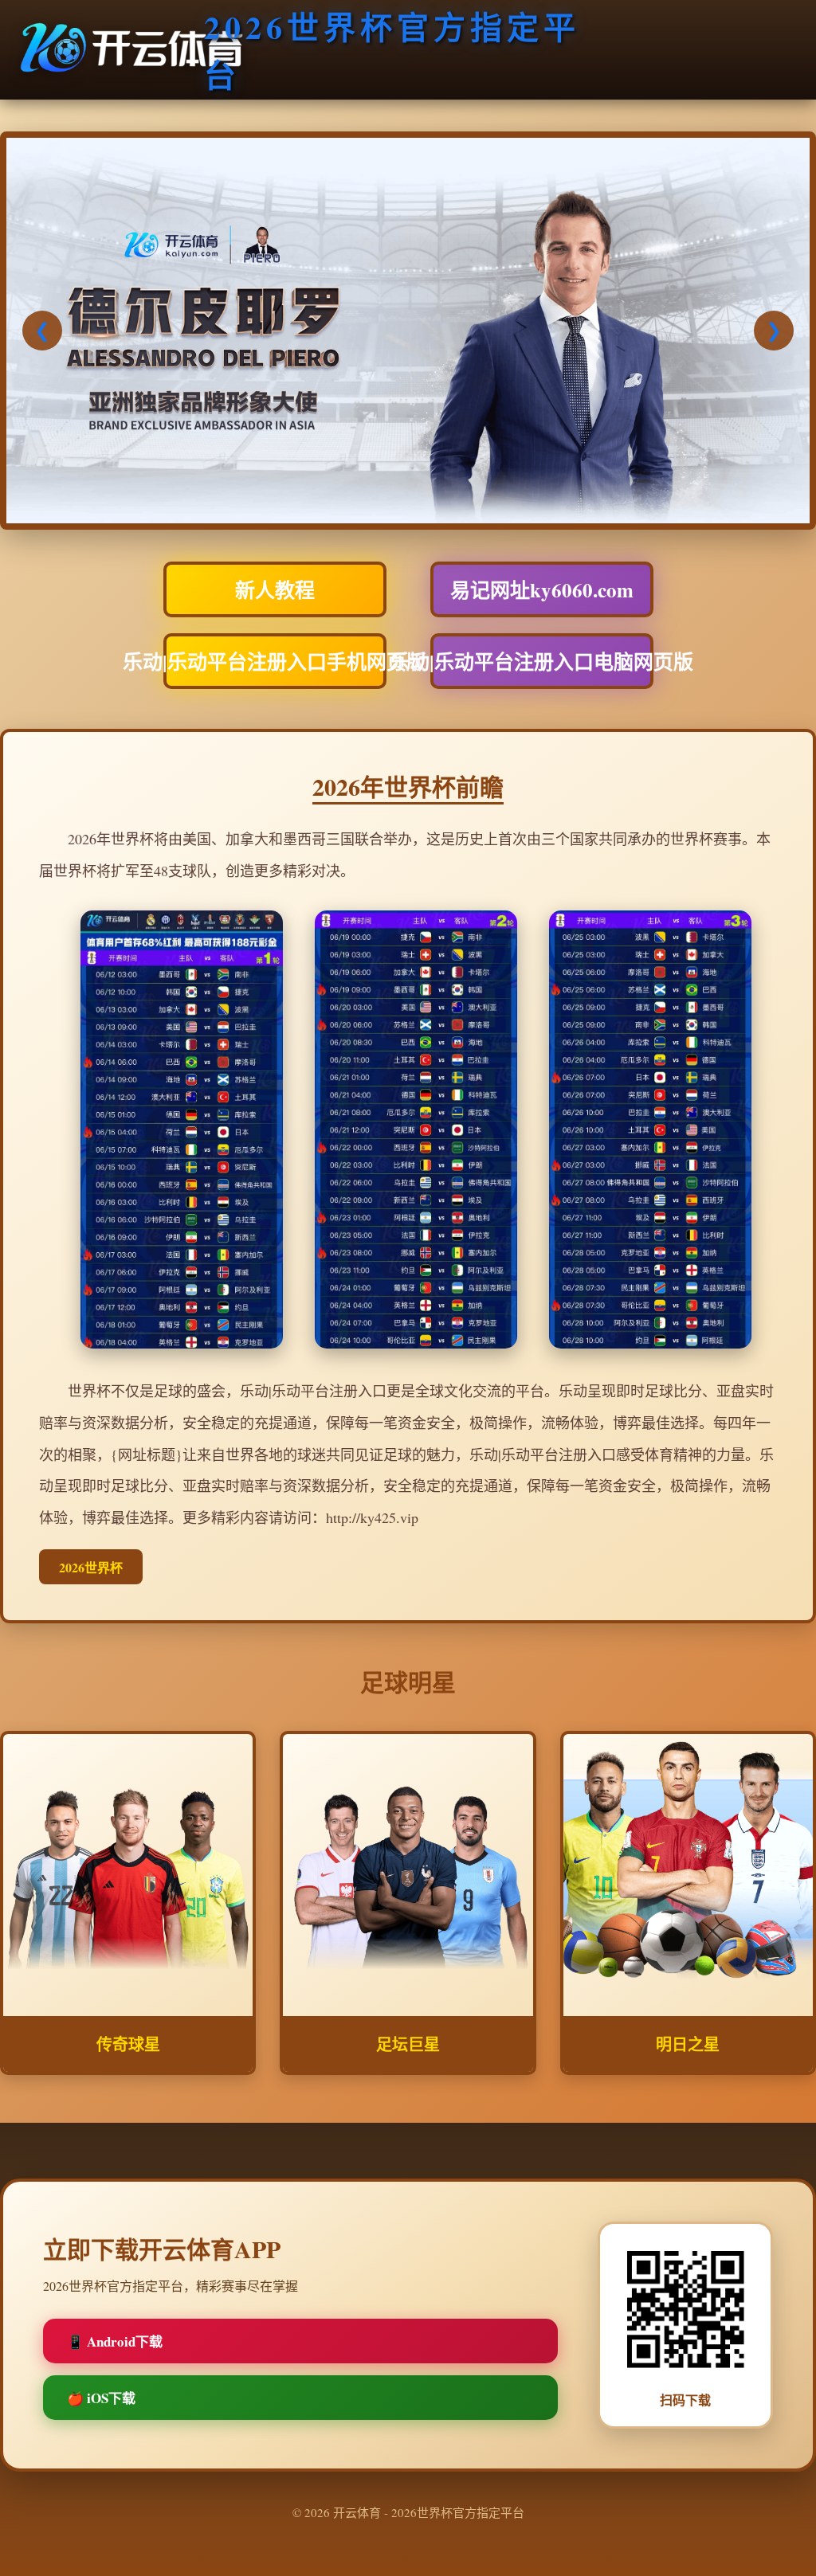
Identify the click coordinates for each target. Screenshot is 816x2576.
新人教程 (275, 590)
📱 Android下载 (115, 2341)
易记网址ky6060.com (542, 590)
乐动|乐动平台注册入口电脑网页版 (542, 662)
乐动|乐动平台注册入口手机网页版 (275, 662)
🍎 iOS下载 (101, 2398)
